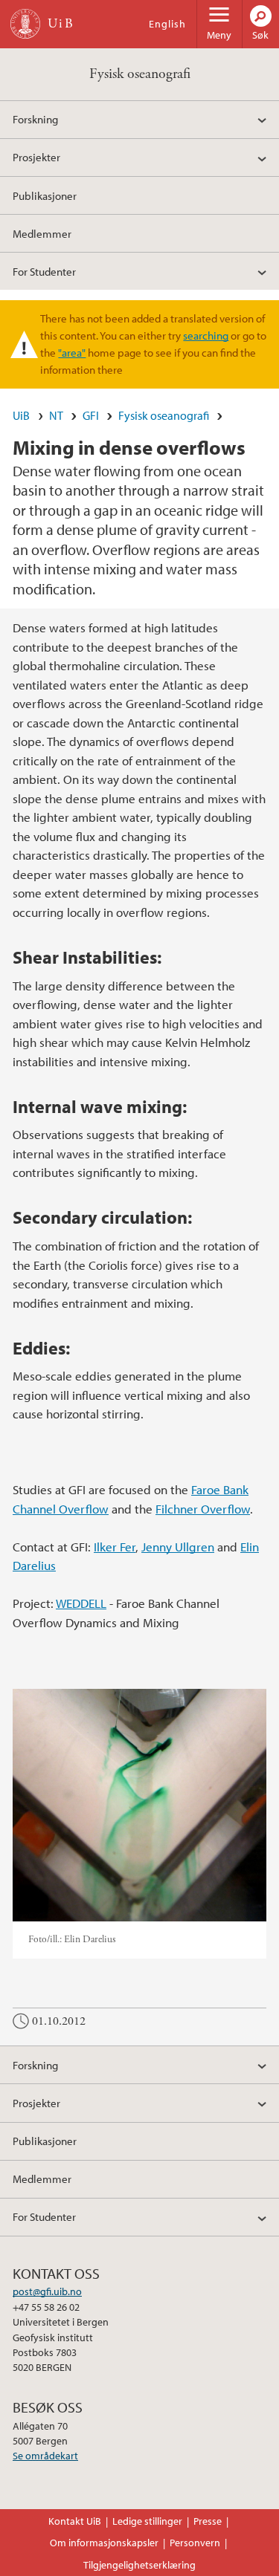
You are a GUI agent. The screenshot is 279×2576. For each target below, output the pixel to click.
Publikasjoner (45, 195)
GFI (91, 415)
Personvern (195, 2543)
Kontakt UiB (75, 2521)
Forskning (35, 119)
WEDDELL (81, 1603)
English (167, 24)
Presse (208, 2521)
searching (206, 335)
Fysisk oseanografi (140, 74)
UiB (21, 415)
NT (56, 415)
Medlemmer (42, 233)
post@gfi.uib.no (47, 2291)
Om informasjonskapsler (104, 2543)
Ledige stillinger (147, 2521)
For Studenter (44, 271)
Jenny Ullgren (178, 1547)
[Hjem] (25, 24)
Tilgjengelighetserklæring (139, 2565)
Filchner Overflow (203, 1509)
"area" (72, 352)
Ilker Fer (115, 1547)
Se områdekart (45, 2456)
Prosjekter (36, 157)
